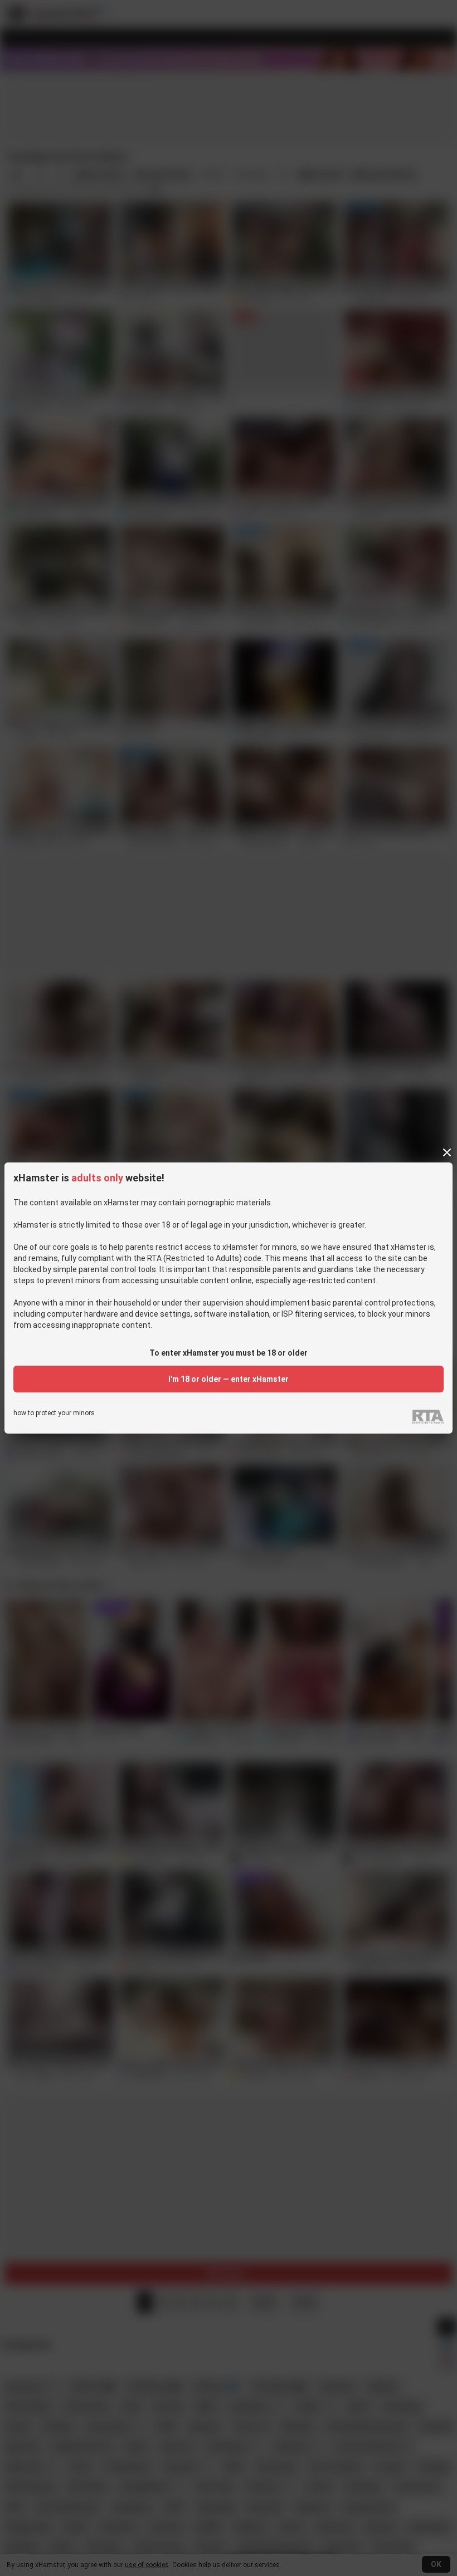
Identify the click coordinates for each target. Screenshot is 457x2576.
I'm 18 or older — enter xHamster (229, 1379)
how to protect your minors (54, 1413)
